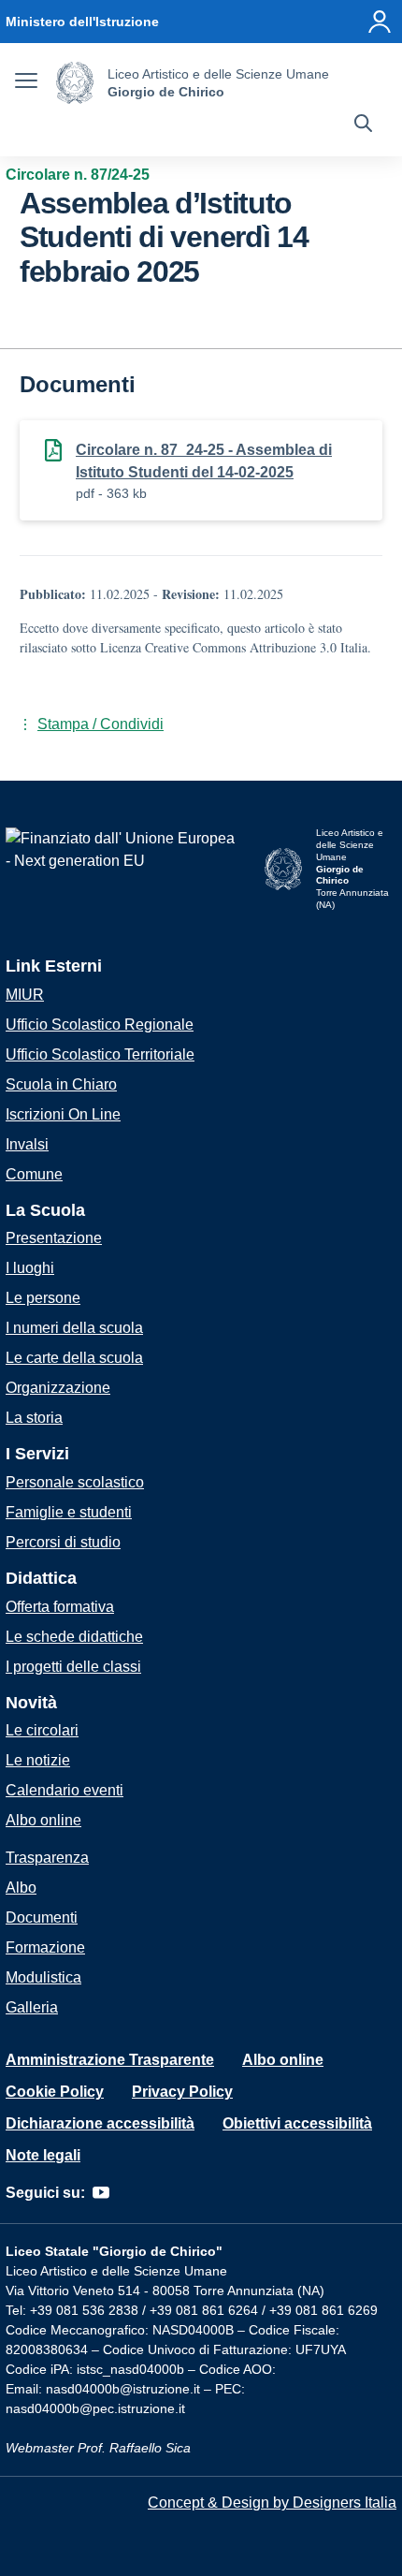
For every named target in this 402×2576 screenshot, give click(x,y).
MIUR (25, 995)
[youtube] (101, 2193)
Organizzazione (58, 1388)
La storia (34, 1418)
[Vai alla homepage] (75, 83)
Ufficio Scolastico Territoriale (100, 1054)
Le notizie (38, 1760)
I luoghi (30, 1268)
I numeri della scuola (74, 1328)
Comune (34, 1174)
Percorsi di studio (63, 1542)
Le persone (43, 1298)
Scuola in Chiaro (61, 1084)
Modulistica (43, 1977)
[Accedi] (380, 22)
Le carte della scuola (74, 1358)
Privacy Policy (182, 2092)
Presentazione (54, 1238)
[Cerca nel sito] (363, 125)
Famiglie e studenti (69, 1512)
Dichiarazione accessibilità (100, 2123)
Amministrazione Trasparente (110, 2060)
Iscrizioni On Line (63, 1114)
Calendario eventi (65, 1790)
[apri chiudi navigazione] (26, 83)
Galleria (32, 2007)
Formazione (45, 1947)
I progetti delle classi (73, 1667)
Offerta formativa (60, 1607)
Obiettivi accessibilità (297, 2123)
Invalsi (27, 1144)
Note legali (43, 2155)
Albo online (43, 1820)
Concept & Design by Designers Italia (272, 2503)
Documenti (42, 1917)
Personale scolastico (75, 1482)
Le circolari (42, 1730)
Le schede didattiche (74, 1637)
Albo (21, 1888)
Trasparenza (47, 1858)
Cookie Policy (55, 2092)
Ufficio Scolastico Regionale (100, 1025)
